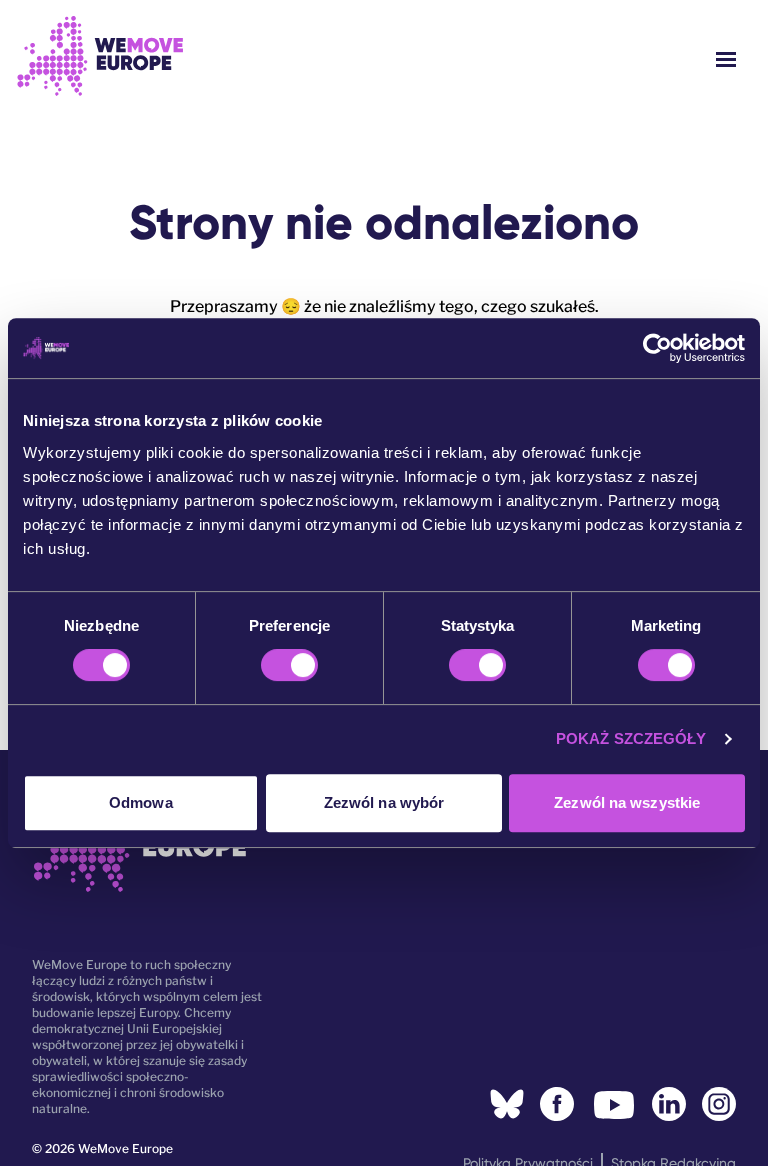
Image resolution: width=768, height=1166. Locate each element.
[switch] (289, 665)
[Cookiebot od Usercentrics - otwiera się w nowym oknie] (657, 348)
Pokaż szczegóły (631, 738)
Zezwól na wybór (384, 802)
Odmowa (141, 802)
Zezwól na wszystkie (627, 802)
